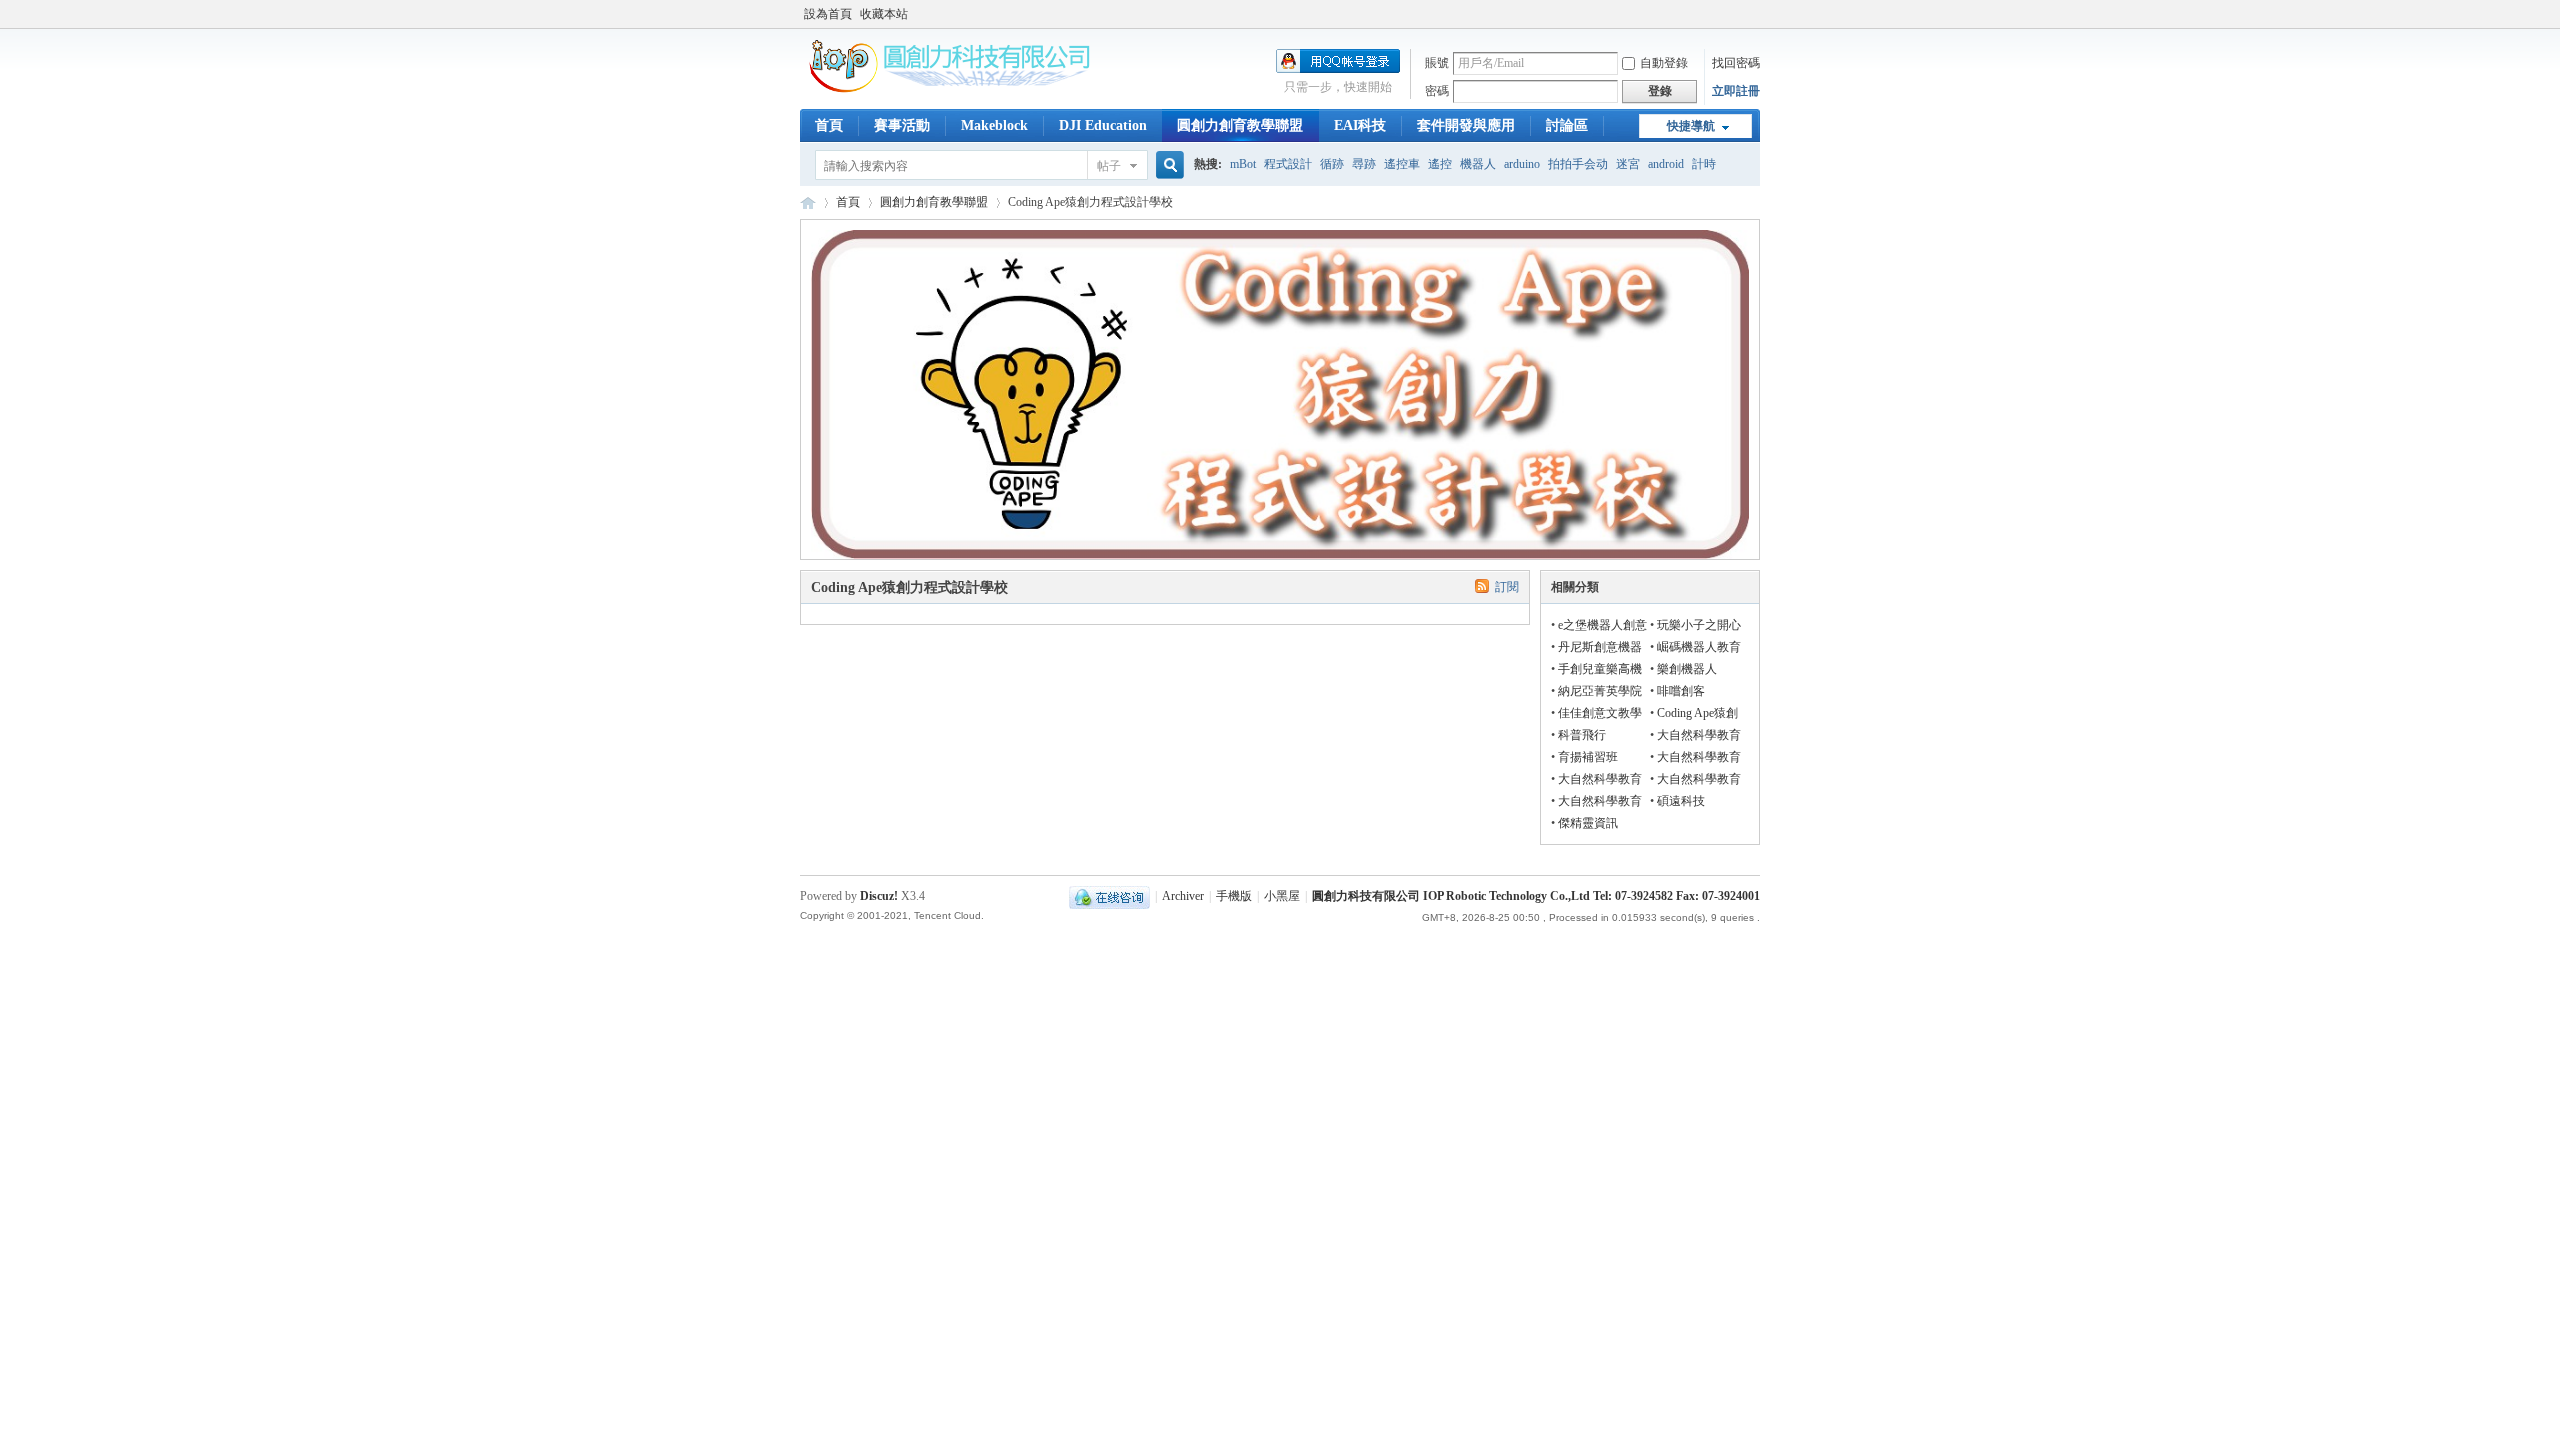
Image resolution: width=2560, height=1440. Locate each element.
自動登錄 (1664, 63)
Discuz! (879, 896)
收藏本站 (884, 14)
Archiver (1183, 896)
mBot (1243, 164)
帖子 (1109, 166)
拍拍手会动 (1578, 164)
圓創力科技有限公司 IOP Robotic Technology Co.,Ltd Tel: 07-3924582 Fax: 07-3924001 (1536, 896)
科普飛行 (1582, 735)
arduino (1522, 164)
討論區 (1567, 125)
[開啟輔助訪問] (1755, 14)
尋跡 (1364, 164)
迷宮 (1628, 164)
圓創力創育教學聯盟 (1240, 125)
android (1666, 164)
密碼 (1437, 91)
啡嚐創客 (1681, 691)
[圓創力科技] (950, 89)
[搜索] (1167, 165)
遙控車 (1402, 164)
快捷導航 (1691, 126)
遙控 (1440, 164)
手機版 (1234, 896)
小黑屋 (1282, 896)
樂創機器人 (1687, 669)
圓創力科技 (808, 202)
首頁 (829, 125)
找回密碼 (1736, 63)
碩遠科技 (1681, 801)
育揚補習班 (1588, 757)
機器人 (1478, 164)
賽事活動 (902, 125)
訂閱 (1507, 587)
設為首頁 (828, 14)
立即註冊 (1736, 91)
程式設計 (1288, 164)
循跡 (1332, 164)
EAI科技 (1360, 125)
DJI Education (1103, 125)
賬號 (1437, 63)
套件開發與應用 (1466, 125)
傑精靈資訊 (1588, 823)
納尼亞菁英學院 (1600, 691)
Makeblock (994, 125)
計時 (1704, 164)
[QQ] (1109, 896)
